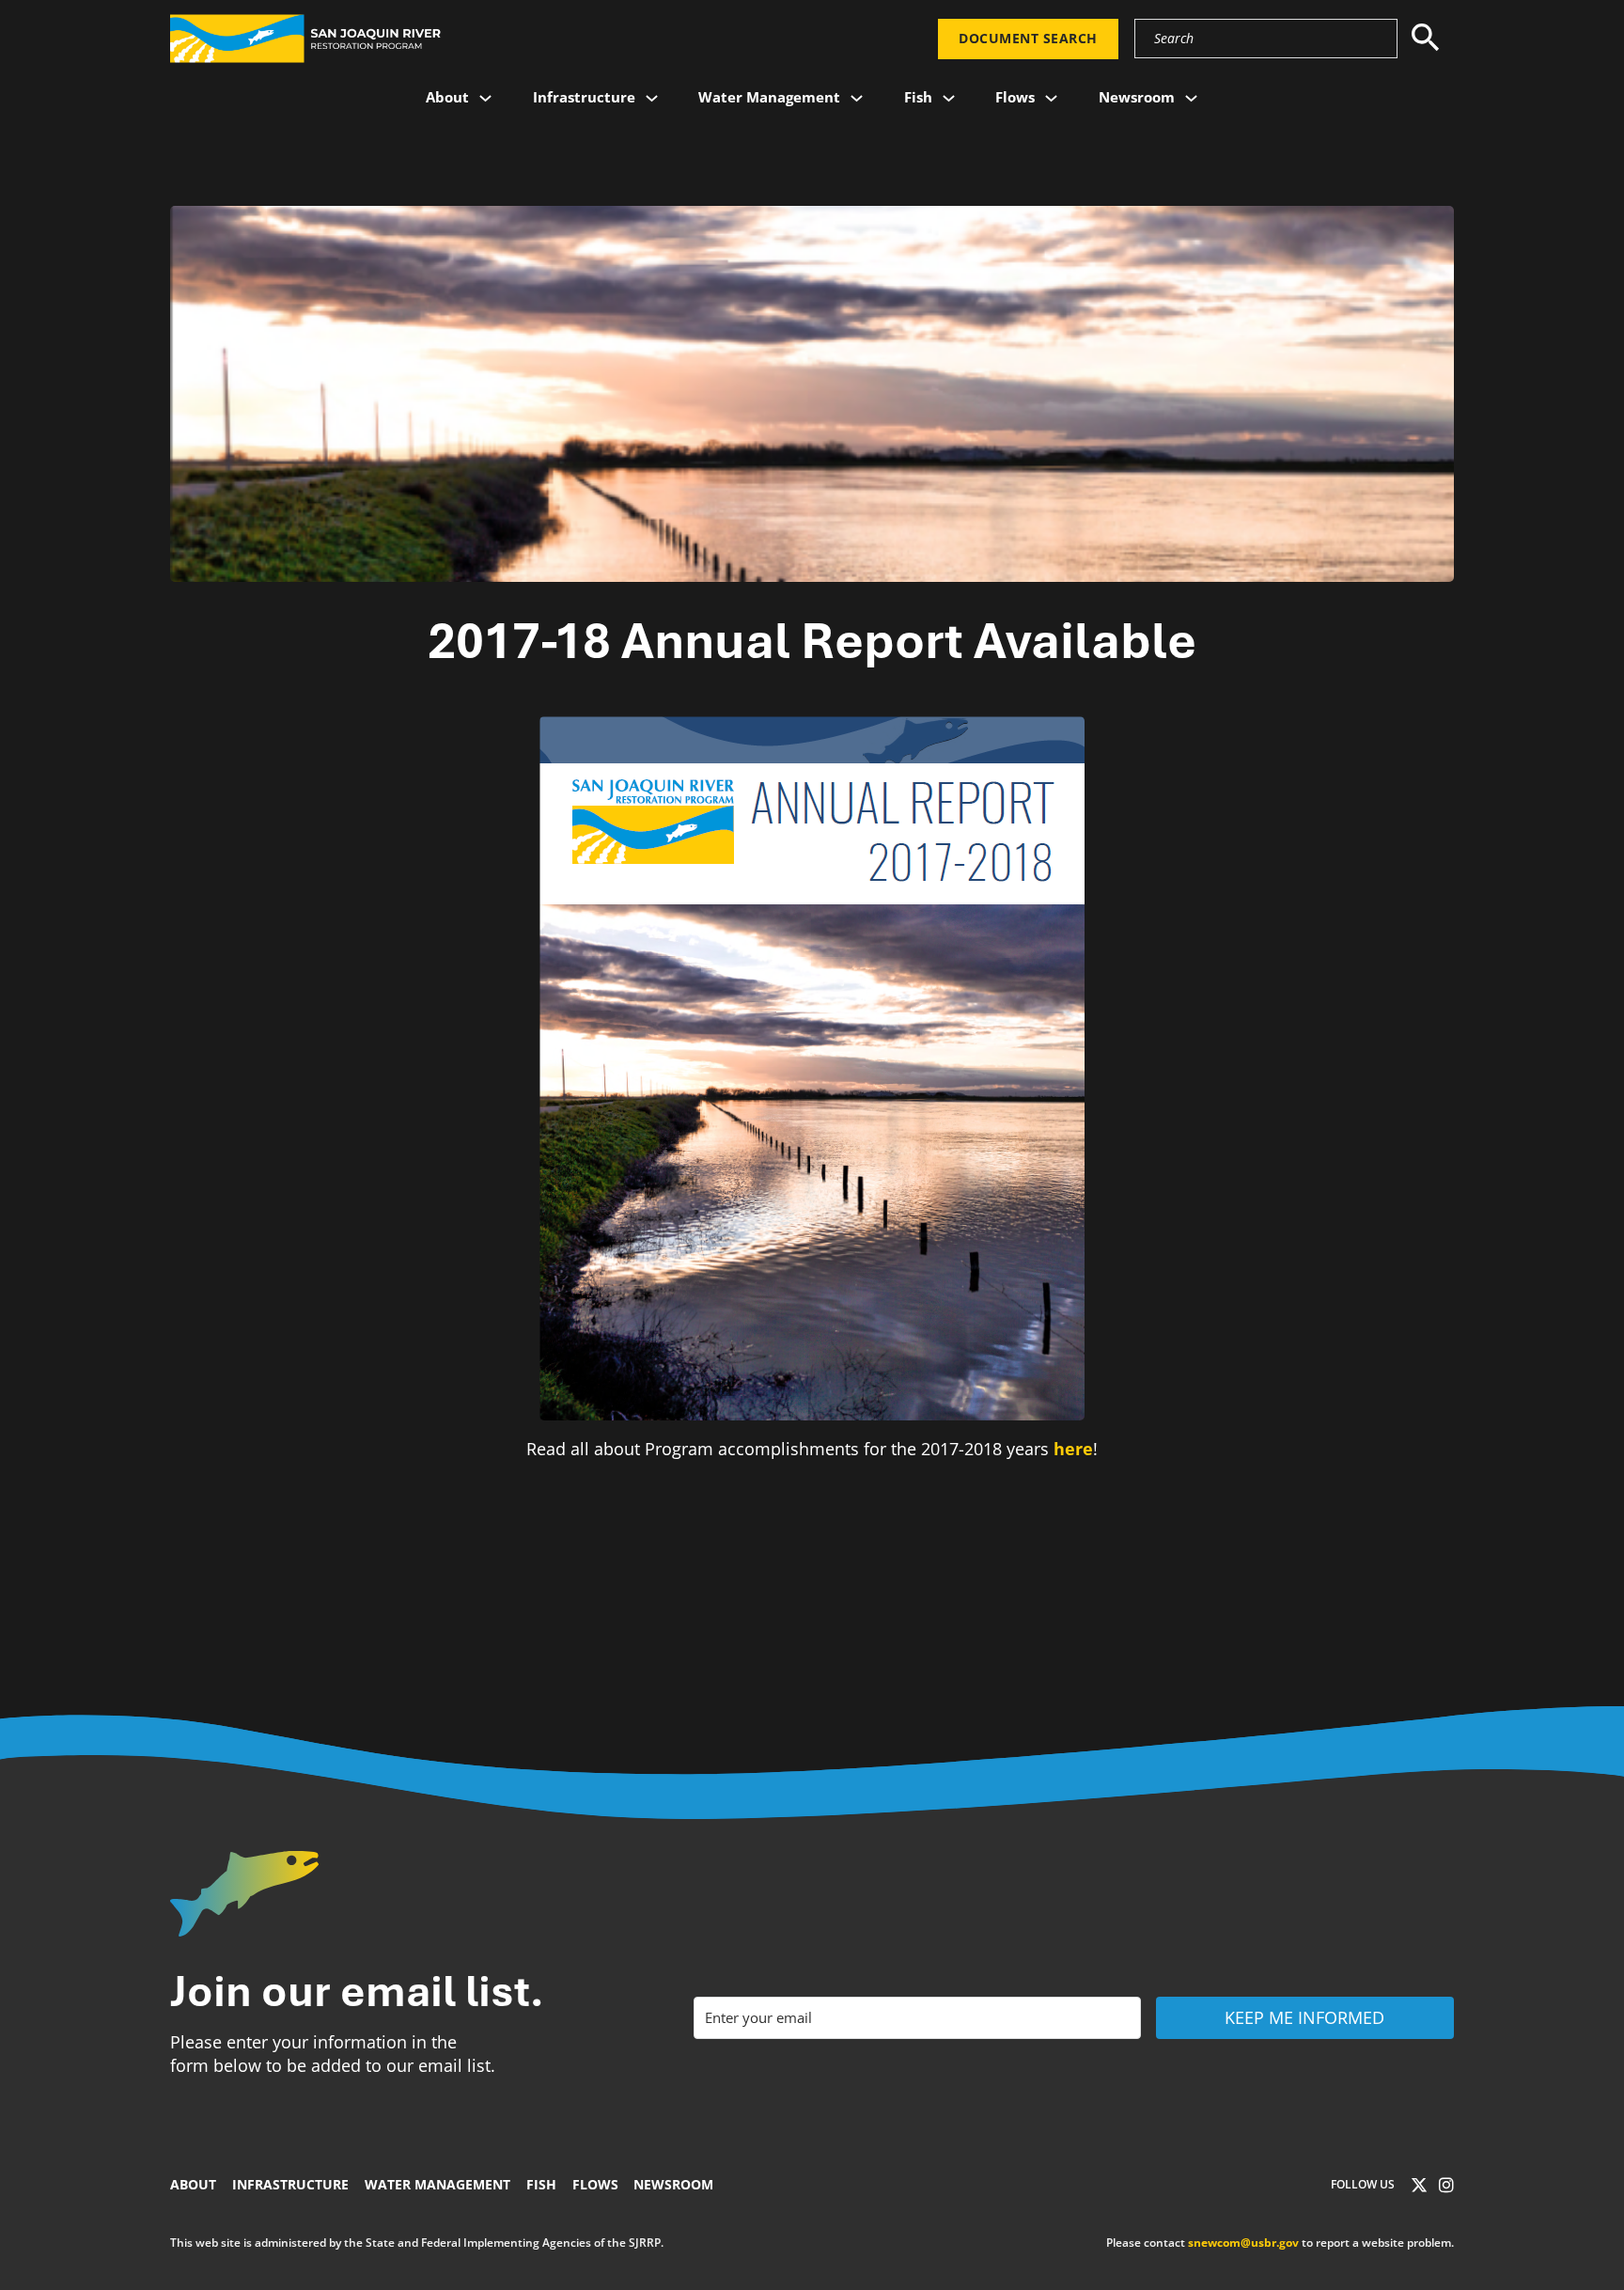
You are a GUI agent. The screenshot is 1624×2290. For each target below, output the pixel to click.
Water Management (769, 97)
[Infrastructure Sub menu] (652, 98)
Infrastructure (584, 97)
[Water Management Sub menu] (857, 98)
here (1073, 1449)
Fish (918, 97)
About (447, 97)
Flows (1015, 97)
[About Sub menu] (485, 98)
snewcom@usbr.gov (1243, 2243)
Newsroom (1137, 97)
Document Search (1028, 39)
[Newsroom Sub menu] (1191, 98)
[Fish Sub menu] (949, 98)
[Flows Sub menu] (1051, 98)
